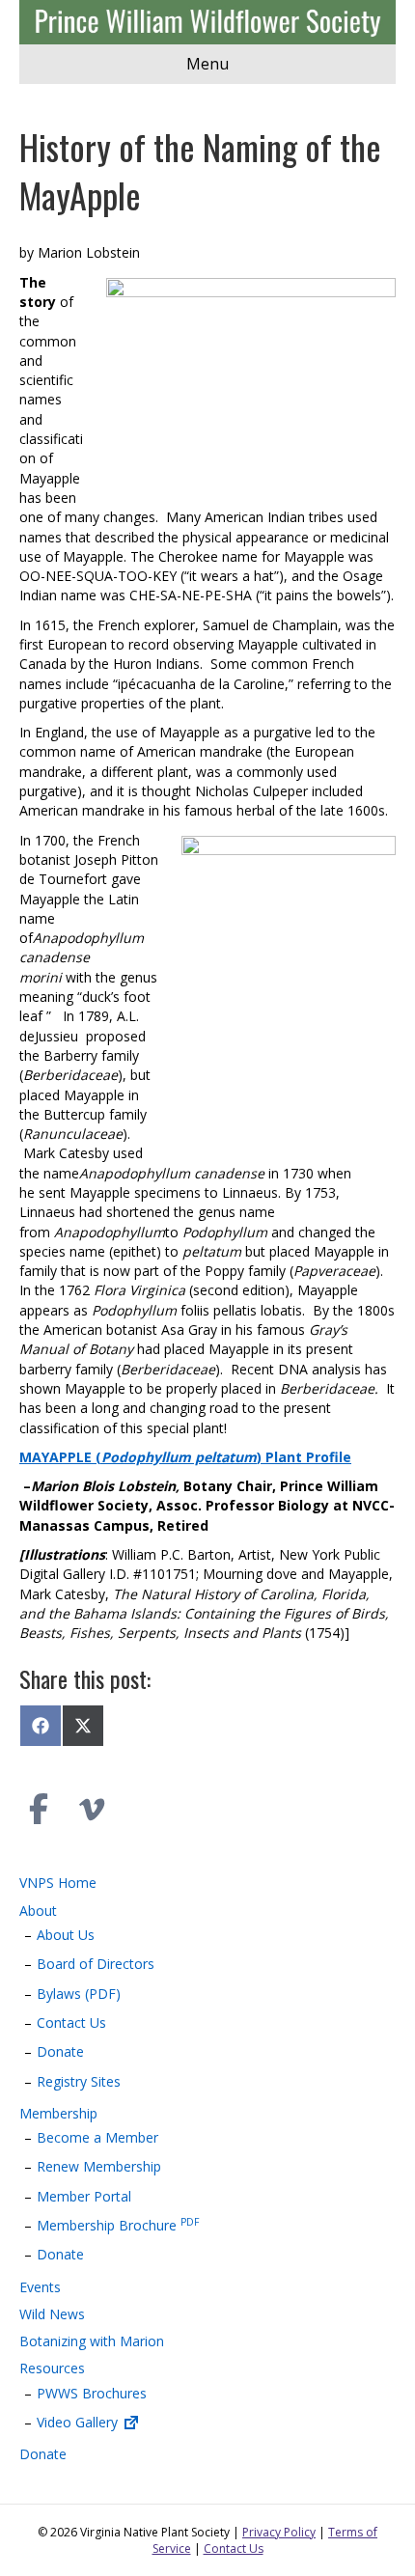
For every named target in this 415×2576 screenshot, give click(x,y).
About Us (66, 1935)
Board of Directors (96, 1964)
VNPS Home (58, 1883)
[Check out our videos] (92, 1810)
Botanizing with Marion (92, 2341)
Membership (58, 2113)
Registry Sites (79, 2081)
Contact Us (71, 2022)
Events (40, 2287)
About (38, 1911)
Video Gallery (79, 2422)
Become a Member (97, 2137)
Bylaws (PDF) (79, 1994)
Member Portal (84, 2196)
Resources (52, 2368)
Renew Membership (99, 2166)
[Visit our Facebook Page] (39, 1809)
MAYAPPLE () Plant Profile (185, 1457)
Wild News (52, 2314)
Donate (60, 2051)
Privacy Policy (279, 2532)
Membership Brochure (118, 2225)
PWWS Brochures (92, 2393)
